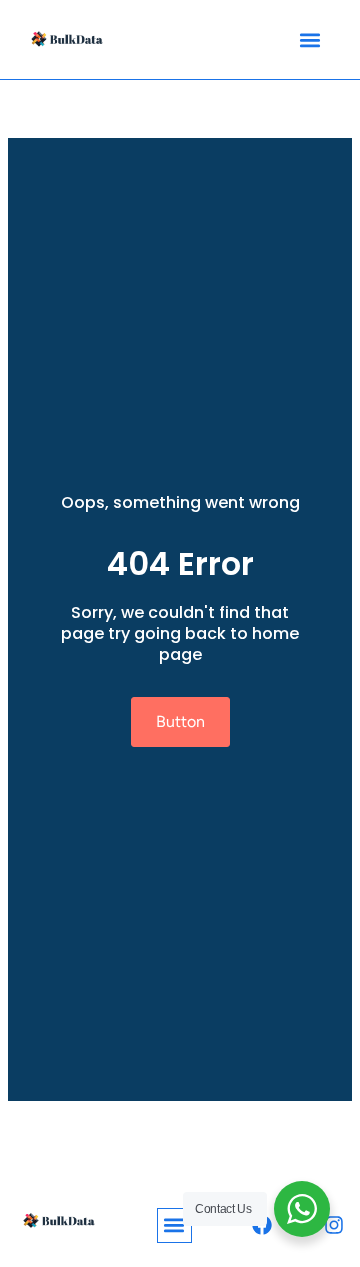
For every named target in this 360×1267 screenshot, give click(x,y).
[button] (309, 39)
